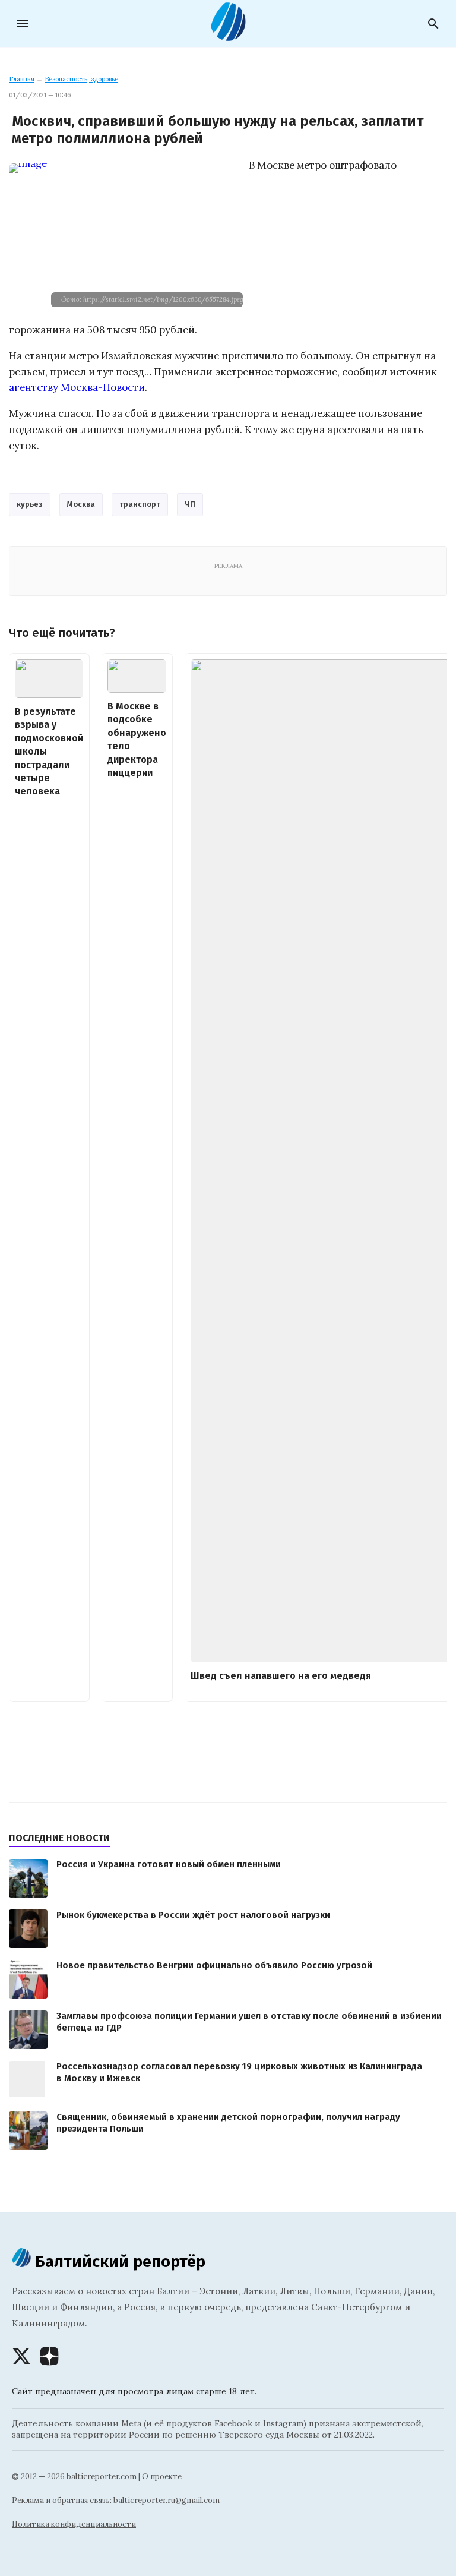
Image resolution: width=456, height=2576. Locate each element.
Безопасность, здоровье (81, 79)
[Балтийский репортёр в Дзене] (49, 2356)
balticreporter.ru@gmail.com (167, 2500)
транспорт (140, 504)
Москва (81, 504)
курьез (30, 504)
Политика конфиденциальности (74, 2524)
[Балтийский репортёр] (228, 36)
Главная (22, 79)
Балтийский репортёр (118, 2261)
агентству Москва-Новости (77, 387)
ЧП (190, 504)
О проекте (162, 2476)
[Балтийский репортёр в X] (21, 2356)
